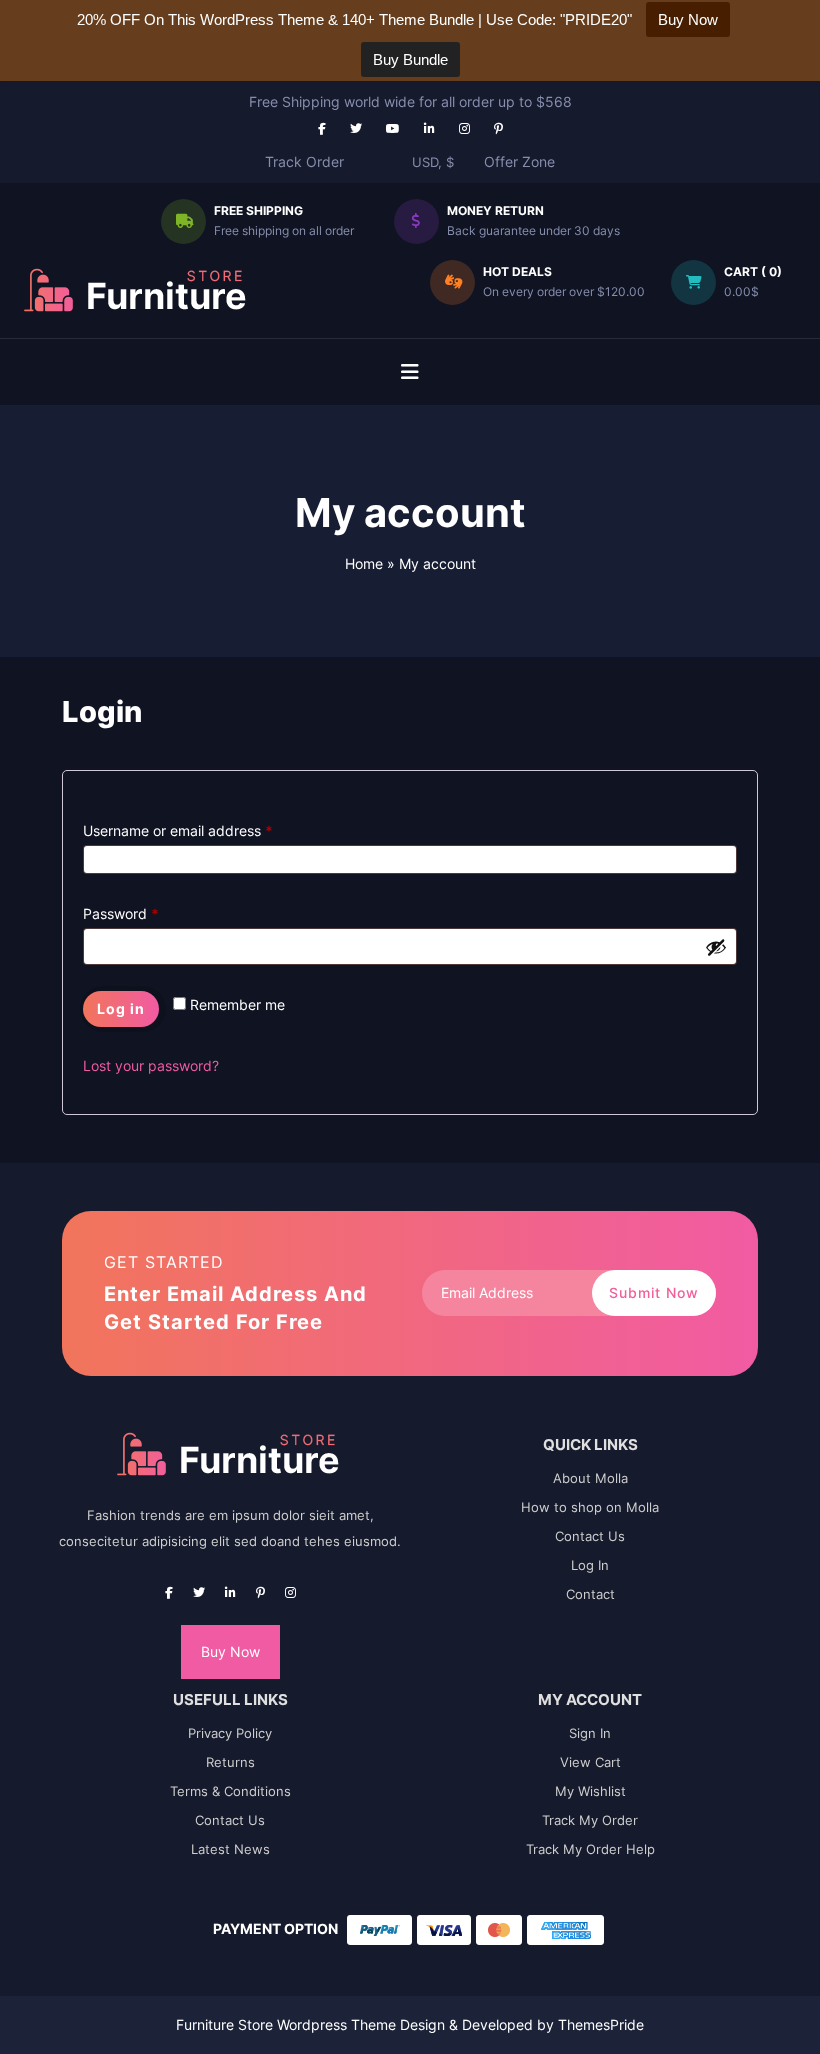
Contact (590, 1594)
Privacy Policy (230, 1733)
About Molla (590, 1478)
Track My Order (590, 1820)
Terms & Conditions (230, 1791)
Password (121, 911)
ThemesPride (599, 2024)
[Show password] (716, 947)
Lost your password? (151, 1065)
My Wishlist (590, 1791)
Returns (230, 1762)
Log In (590, 1565)
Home (364, 563)
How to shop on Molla (590, 1507)
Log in (121, 1008)
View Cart (590, 1762)
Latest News (230, 1849)
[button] (410, 372)
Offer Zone (519, 161)
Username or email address (178, 828)
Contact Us (590, 1536)
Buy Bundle (410, 59)
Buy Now (230, 1651)
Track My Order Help (590, 1849)
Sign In (590, 1733)
